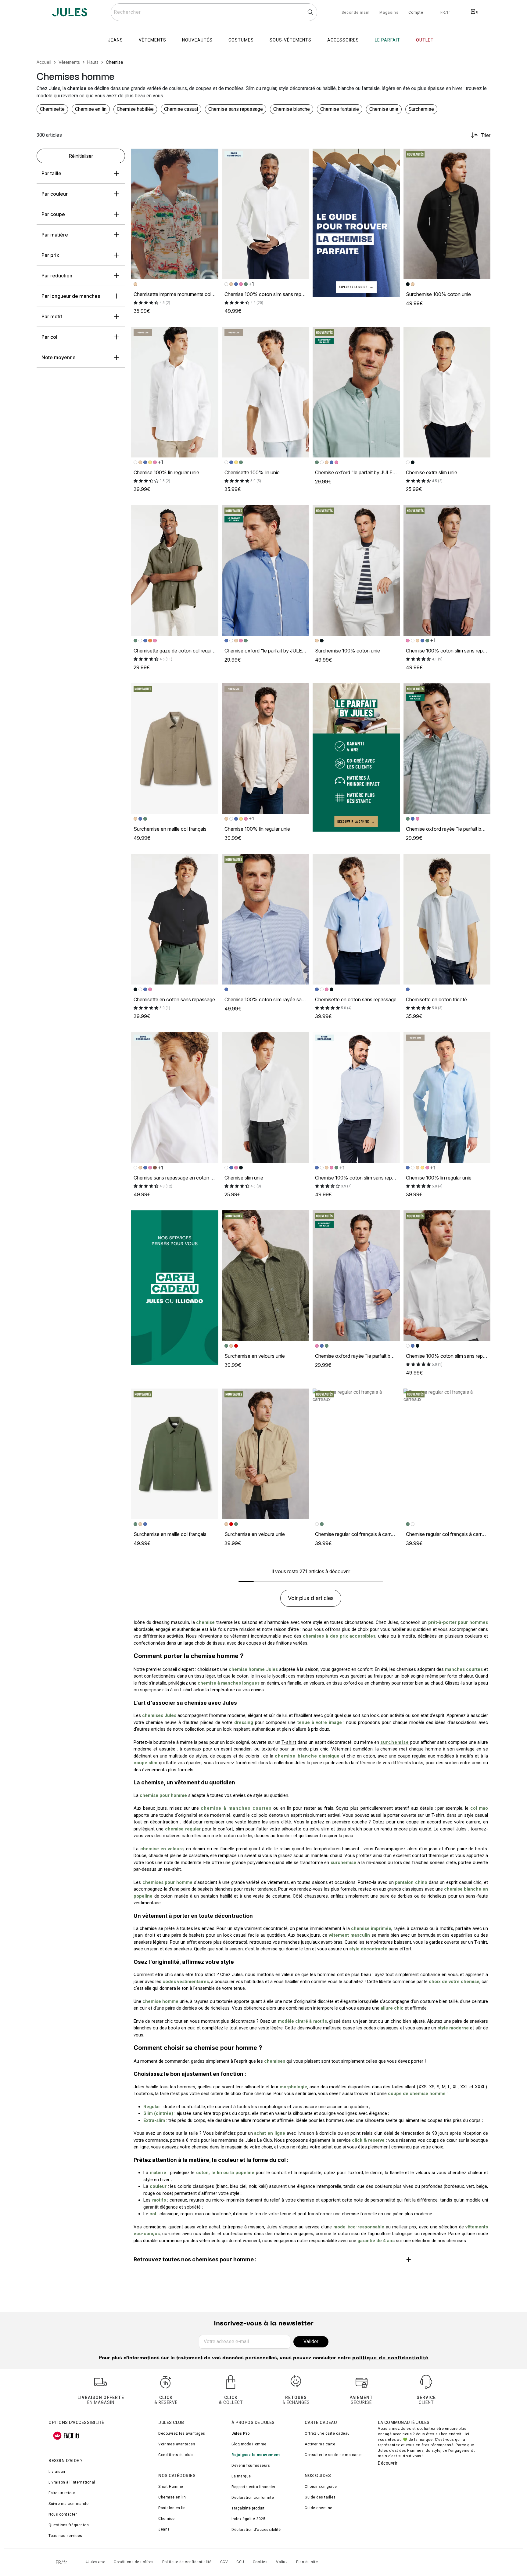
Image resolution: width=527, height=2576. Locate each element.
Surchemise (421, 109)
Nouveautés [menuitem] (197, 40)
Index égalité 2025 (248, 2519)
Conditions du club (175, 2455)
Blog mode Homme (249, 2444)
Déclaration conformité (253, 2498)
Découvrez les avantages (182, 2433)
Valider (311, 2341)
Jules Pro (241, 2433)
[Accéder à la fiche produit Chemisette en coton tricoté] (447, 919)
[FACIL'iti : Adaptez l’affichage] (66, 2436)
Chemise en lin (91, 109)
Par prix (50, 255)
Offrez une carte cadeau (327, 2433)
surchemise (395, 1742)
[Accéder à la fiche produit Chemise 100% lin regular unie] (175, 392)
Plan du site (307, 2562)
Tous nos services (65, 2536)
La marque (241, 2476)
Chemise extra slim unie (432, 472)
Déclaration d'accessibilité (256, 2530)
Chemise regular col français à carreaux (358, 1534)
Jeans (164, 2529)
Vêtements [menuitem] (152, 40)
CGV (224, 2562)
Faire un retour (62, 2493)
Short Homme (171, 2487)
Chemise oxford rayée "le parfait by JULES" (454, 829)
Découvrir (388, 2463)
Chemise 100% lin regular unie (166, 472)
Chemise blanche (292, 109)
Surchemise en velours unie (255, 1356)
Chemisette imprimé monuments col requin (180, 294)
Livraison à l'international (72, 2482)
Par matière (55, 235)
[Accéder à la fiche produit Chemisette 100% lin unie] (266, 392)
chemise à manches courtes (236, 1808)
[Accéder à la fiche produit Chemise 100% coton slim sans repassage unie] (266, 214)
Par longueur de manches (71, 296)
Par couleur (55, 194)
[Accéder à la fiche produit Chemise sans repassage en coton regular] (175, 1097)
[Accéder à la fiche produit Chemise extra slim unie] (447, 392)
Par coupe (53, 214)
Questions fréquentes (69, 2525)
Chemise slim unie (244, 1178)
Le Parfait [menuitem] (387, 40)
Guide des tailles (320, 2497)
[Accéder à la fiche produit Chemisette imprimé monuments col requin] (175, 214)
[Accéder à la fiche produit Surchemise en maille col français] (175, 749)
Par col (49, 337)
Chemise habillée (135, 109)
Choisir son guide (321, 2487)
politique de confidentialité (390, 2358)
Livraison (57, 2472)
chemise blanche (296, 1756)
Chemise (167, 2519)
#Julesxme (95, 2562)
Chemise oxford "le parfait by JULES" (357, 472)
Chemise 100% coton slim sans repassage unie (276, 294)
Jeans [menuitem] (115, 40)
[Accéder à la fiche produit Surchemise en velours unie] (266, 1276)
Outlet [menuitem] (425, 40)
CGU (240, 2562)
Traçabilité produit (248, 2508)
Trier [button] (486, 135)
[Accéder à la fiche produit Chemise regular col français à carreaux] (356, 1454)
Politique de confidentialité (187, 2562)
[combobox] (214, 12)
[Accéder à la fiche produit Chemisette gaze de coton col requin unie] (175, 570)
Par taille (51, 173)
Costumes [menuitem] (241, 40)
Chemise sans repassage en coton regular (179, 1178)
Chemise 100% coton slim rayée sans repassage (278, 999)
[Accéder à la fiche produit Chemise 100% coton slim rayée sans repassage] (266, 919)
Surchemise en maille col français (170, 829)
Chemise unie (384, 109)
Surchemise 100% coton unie (438, 294)
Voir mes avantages (177, 2444)
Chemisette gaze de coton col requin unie (179, 651)
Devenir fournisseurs (251, 2466)
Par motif (52, 316)
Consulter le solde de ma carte (333, 2455)
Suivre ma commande (68, 2504)
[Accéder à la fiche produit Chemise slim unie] (266, 1097)
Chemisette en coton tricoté (436, 999)
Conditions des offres (134, 2562)
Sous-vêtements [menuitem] (290, 40)
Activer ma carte (320, 2444)
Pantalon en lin (172, 2508)
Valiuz (282, 2562)
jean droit (145, 1935)
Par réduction (57, 276)
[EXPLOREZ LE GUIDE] (356, 222)
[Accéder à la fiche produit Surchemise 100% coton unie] (447, 214)
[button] (211, 156)
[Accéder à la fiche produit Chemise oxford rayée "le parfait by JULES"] (447, 749)
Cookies (260, 2562)
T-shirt (289, 1742)
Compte (416, 13)
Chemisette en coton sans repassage (174, 999)
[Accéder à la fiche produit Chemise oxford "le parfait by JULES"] (356, 392)
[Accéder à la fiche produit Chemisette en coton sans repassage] (175, 919)
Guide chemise (319, 2508)
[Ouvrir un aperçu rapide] (211, 156)
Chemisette (52, 109)
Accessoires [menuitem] (343, 40)
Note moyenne (59, 357)
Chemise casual (181, 109)
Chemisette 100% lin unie (252, 472)
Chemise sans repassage (236, 109)
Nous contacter (63, 2514)
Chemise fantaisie (340, 109)
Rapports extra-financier (253, 2487)
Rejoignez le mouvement (256, 2455)
